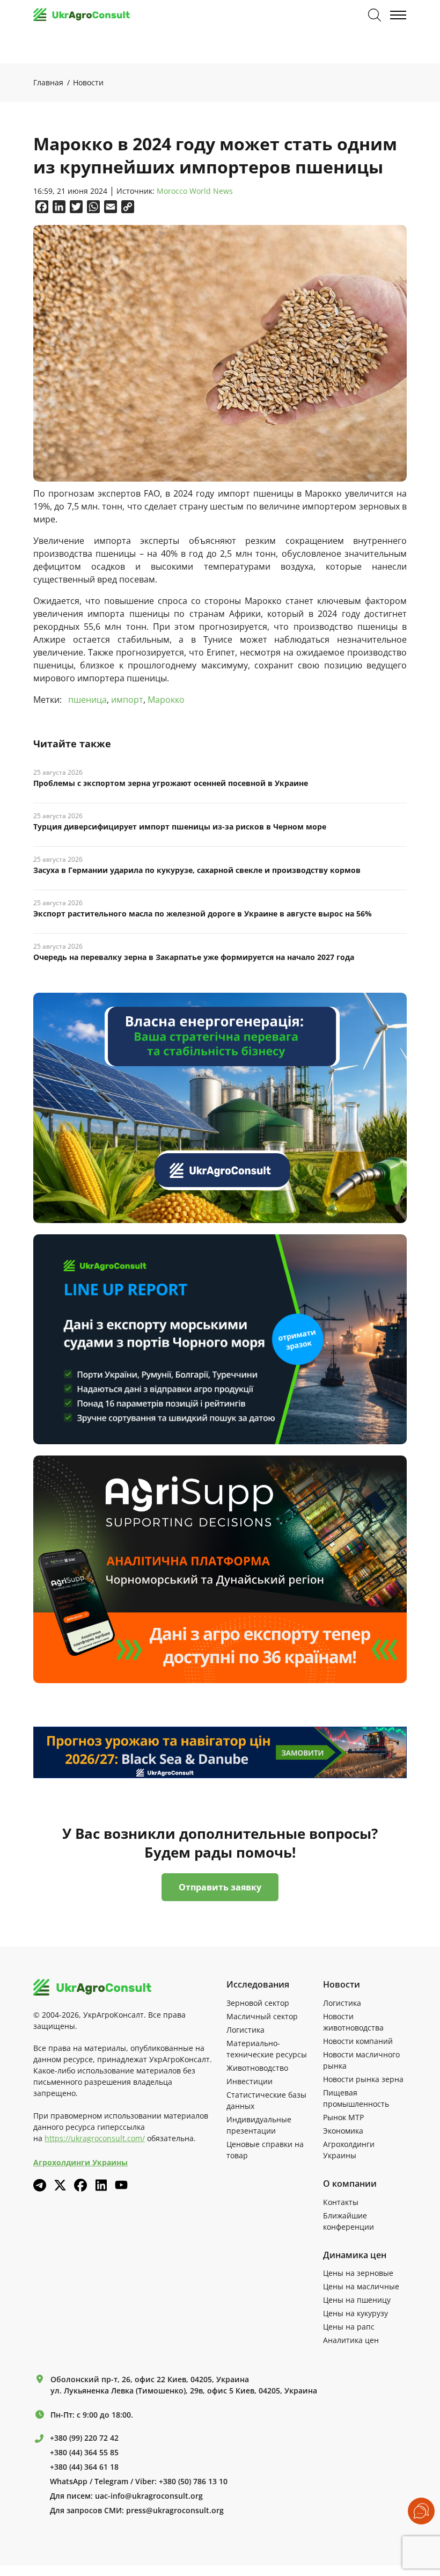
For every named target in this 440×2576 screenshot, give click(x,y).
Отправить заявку (220, 1887)
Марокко (166, 700)
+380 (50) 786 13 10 (193, 2482)
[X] (60, 2185)
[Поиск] (375, 15)
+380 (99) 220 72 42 (84, 2438)
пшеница (87, 700)
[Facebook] (80, 2185)
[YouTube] (121, 2185)
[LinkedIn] (101, 2185)
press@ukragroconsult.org (175, 2510)
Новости (88, 82)
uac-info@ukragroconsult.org (149, 2496)
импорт (127, 700)
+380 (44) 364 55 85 (84, 2453)
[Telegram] (40, 2185)
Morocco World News (195, 191)
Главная (48, 82)
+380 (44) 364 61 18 (84, 2467)
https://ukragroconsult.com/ (95, 2138)
